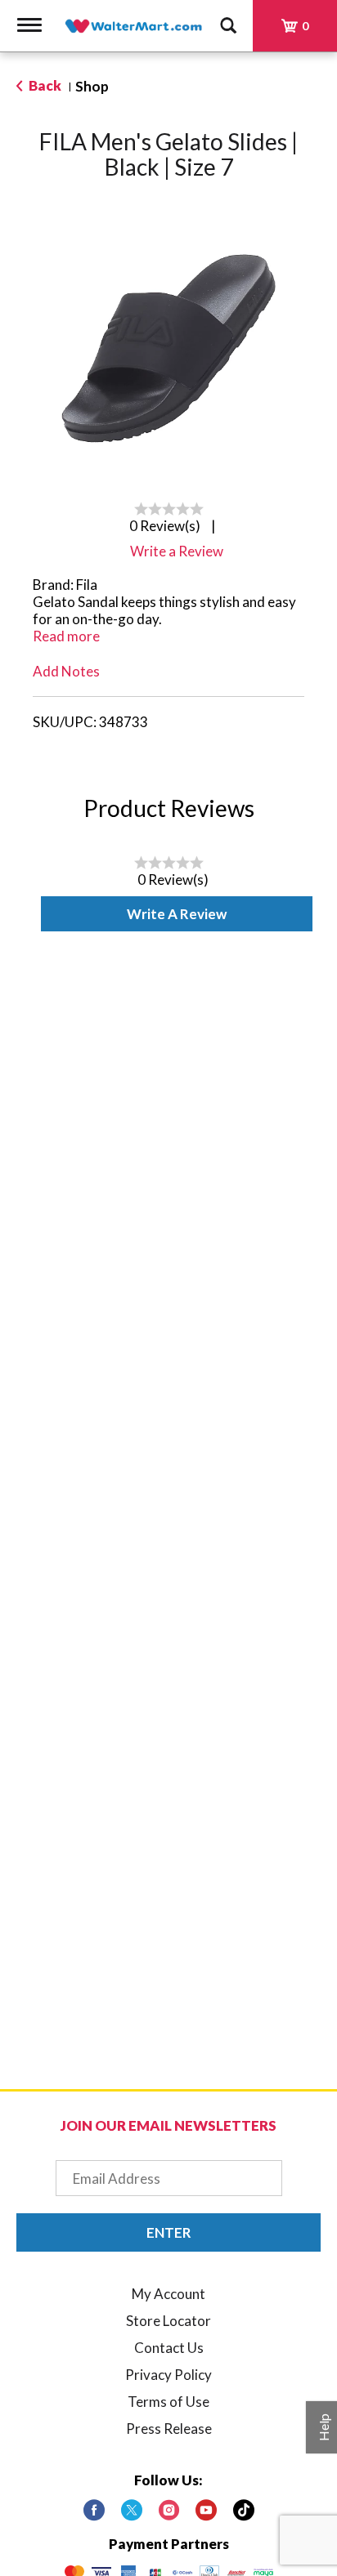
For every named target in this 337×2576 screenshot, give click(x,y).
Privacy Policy (168, 2375)
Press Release (169, 2429)
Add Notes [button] (66, 671)
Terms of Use (168, 2402)
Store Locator (168, 2321)
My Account (168, 2294)
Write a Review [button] (177, 551)
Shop (92, 86)
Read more (66, 636)
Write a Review (177, 914)
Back (44, 85)
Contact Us (169, 2348)
